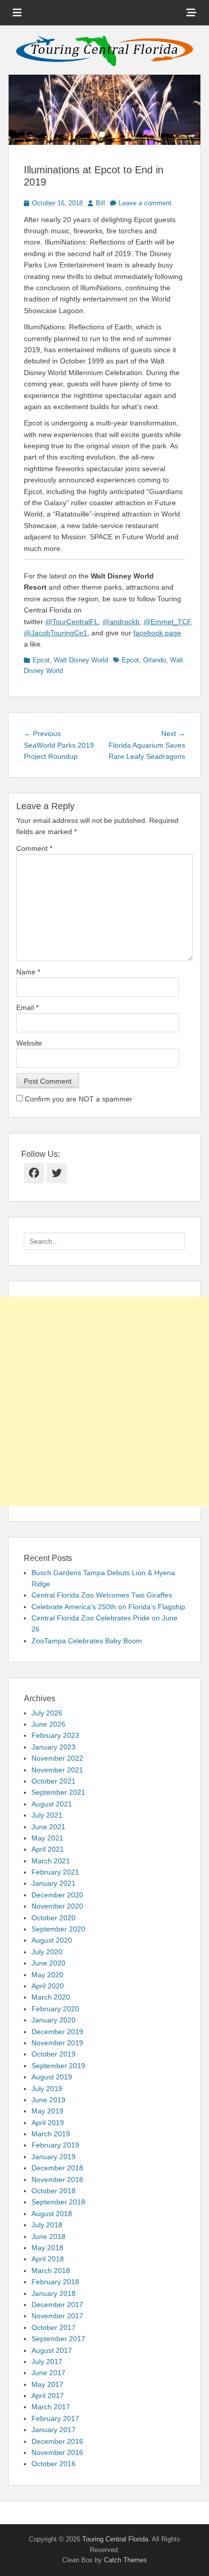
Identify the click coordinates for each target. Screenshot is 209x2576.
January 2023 (54, 1747)
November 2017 (57, 2316)
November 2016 (57, 2452)
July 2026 (47, 1713)
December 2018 (57, 2168)
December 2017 (57, 2305)
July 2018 (47, 2225)
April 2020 (48, 1986)
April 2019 (48, 2123)
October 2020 (54, 1918)
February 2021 (55, 1872)
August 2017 (52, 2350)
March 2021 (51, 1861)
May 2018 (47, 2248)
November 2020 (57, 1906)
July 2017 (47, 2362)
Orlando (154, 660)
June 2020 (48, 1963)
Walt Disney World (81, 660)
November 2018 (57, 2180)
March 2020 (51, 1997)
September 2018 (58, 2202)
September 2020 (58, 1929)
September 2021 (58, 1792)
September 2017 (58, 2339)
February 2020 (55, 2009)
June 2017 (48, 2373)
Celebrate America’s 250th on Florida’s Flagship (108, 1607)
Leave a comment (145, 203)
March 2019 (51, 2134)
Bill (100, 203)
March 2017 (51, 2407)
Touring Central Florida (115, 2539)
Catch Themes (126, 2560)
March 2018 (51, 2271)
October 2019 (54, 2054)
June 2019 (48, 2100)
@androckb (121, 622)
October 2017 (54, 2327)
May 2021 (47, 1838)
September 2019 (58, 2066)
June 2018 (48, 2236)
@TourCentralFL (72, 622)
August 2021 (52, 1804)
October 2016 (54, 2464)
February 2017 (55, 2418)
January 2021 (54, 1883)
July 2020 (47, 1952)
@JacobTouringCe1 (56, 633)
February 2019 (55, 2145)
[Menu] (17, 13)
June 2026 (48, 1724)
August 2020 (52, 1940)
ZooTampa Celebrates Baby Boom (87, 1641)
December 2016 (57, 2441)
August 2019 (52, 2077)
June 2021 (48, 1827)
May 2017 (47, 2384)
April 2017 (48, 2396)
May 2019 (47, 2111)
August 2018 (52, 2214)
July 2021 (47, 1815)
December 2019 (57, 2032)
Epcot (41, 660)
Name (28, 972)
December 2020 (57, 1895)
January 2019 (54, 2157)
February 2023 (55, 1735)
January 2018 (54, 2293)
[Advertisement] (104, 1401)
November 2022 (57, 1758)
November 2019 (57, 2043)
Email (27, 1007)
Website (29, 1043)
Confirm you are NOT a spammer (78, 1099)
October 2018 (54, 2191)
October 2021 (54, 1781)
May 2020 (47, 1975)
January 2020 (54, 2020)
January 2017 (54, 2430)
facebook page (157, 633)
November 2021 (57, 1770)
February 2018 (55, 2282)
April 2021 (48, 1849)
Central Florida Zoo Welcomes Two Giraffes (102, 1595)
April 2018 (48, 2259)
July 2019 (47, 2089)
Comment (34, 848)
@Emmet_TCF (167, 622)
